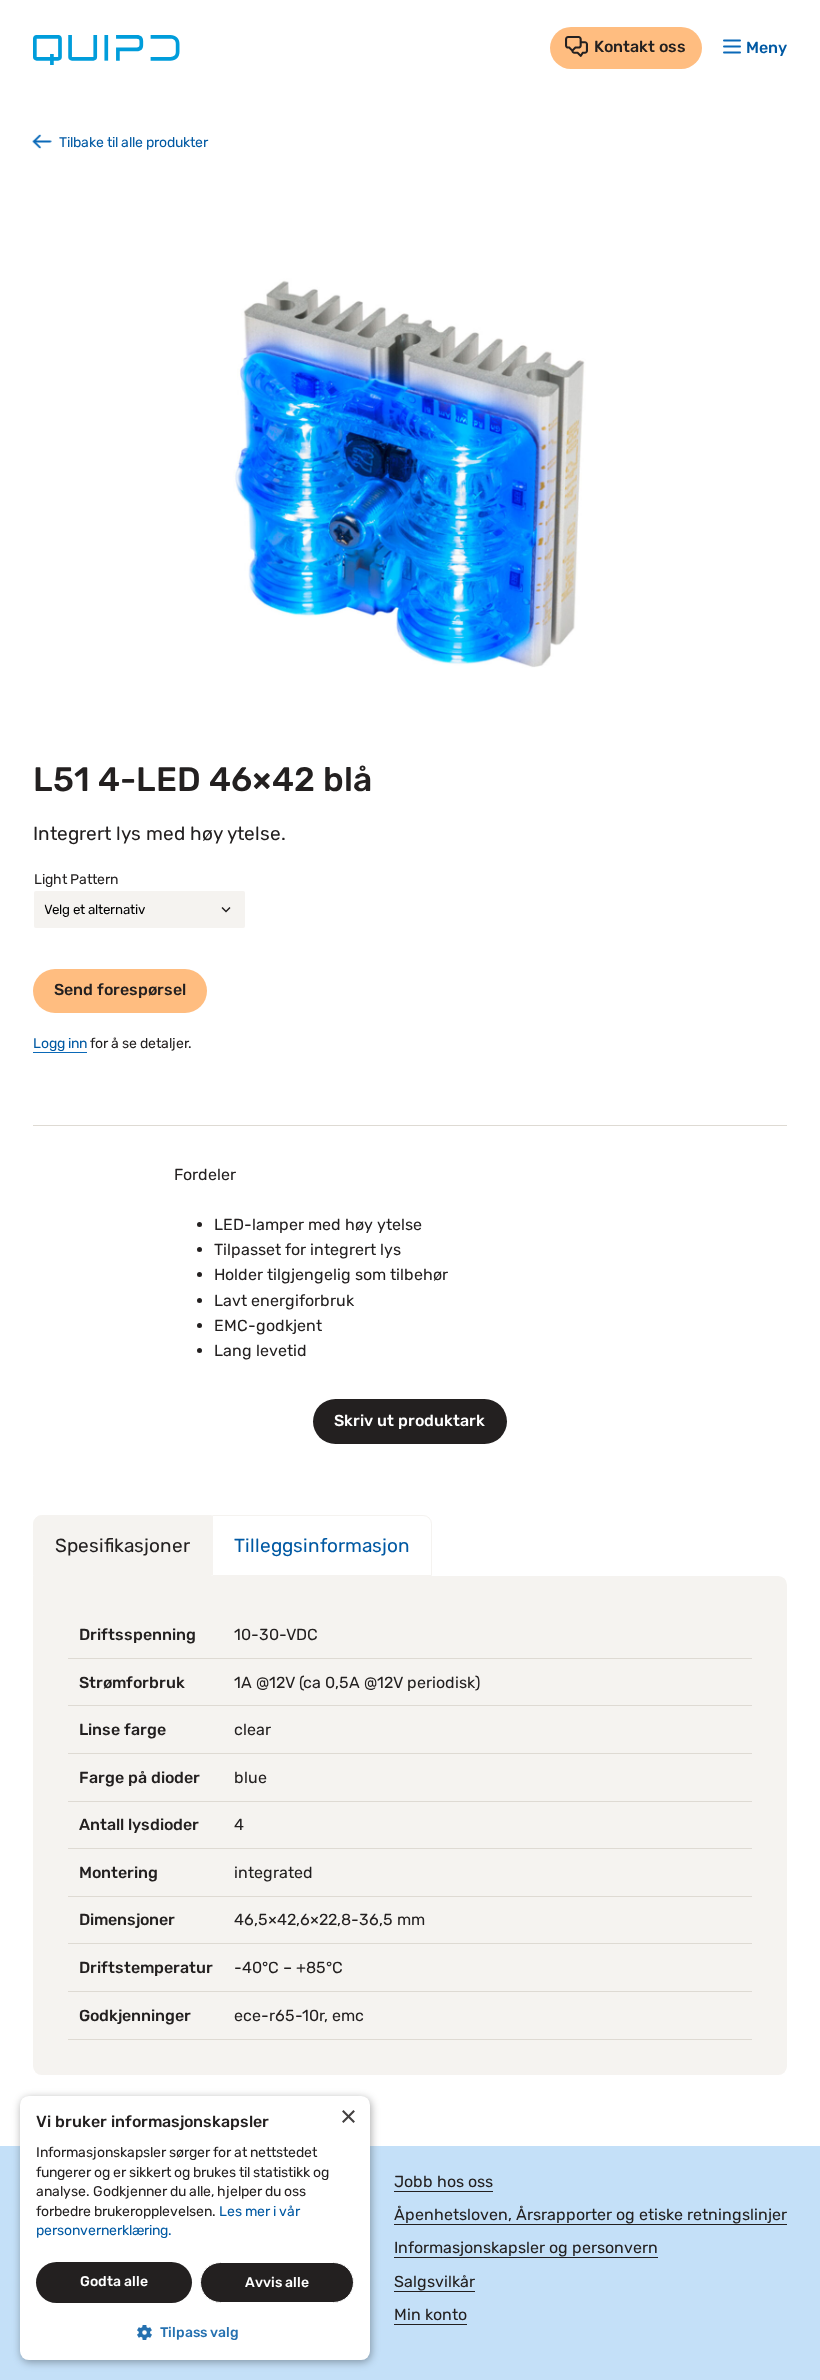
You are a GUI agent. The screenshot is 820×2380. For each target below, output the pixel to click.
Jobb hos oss (443, 2181)
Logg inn (60, 1043)
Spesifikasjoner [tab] (122, 1545)
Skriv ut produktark (409, 1420)
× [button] (347, 2117)
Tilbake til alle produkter (133, 142)
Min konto (430, 2314)
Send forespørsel (120, 989)
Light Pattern (76, 879)
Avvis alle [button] (277, 2282)
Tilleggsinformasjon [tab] (322, 1545)
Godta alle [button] (114, 2281)
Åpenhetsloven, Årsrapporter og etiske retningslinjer (590, 2214)
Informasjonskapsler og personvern (526, 2247)
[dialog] (195, 2228)
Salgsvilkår (434, 2281)
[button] (195, 2332)
